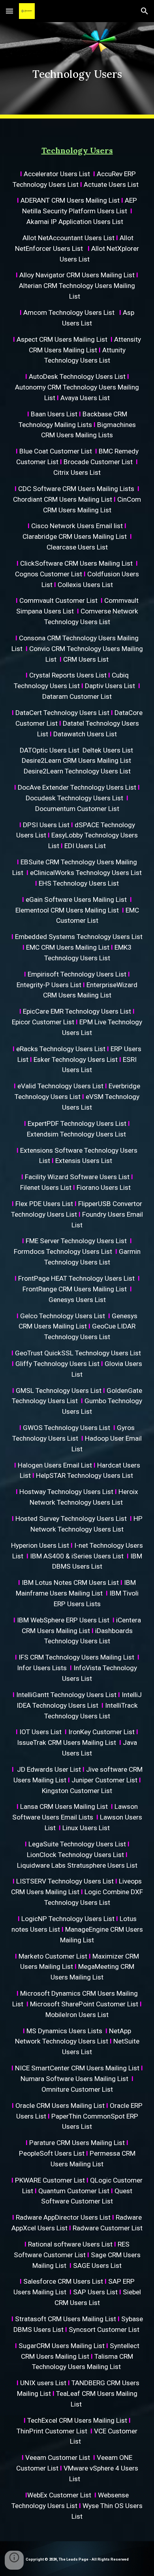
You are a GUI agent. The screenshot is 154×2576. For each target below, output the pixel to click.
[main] (77, 70)
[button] (9, 11)
